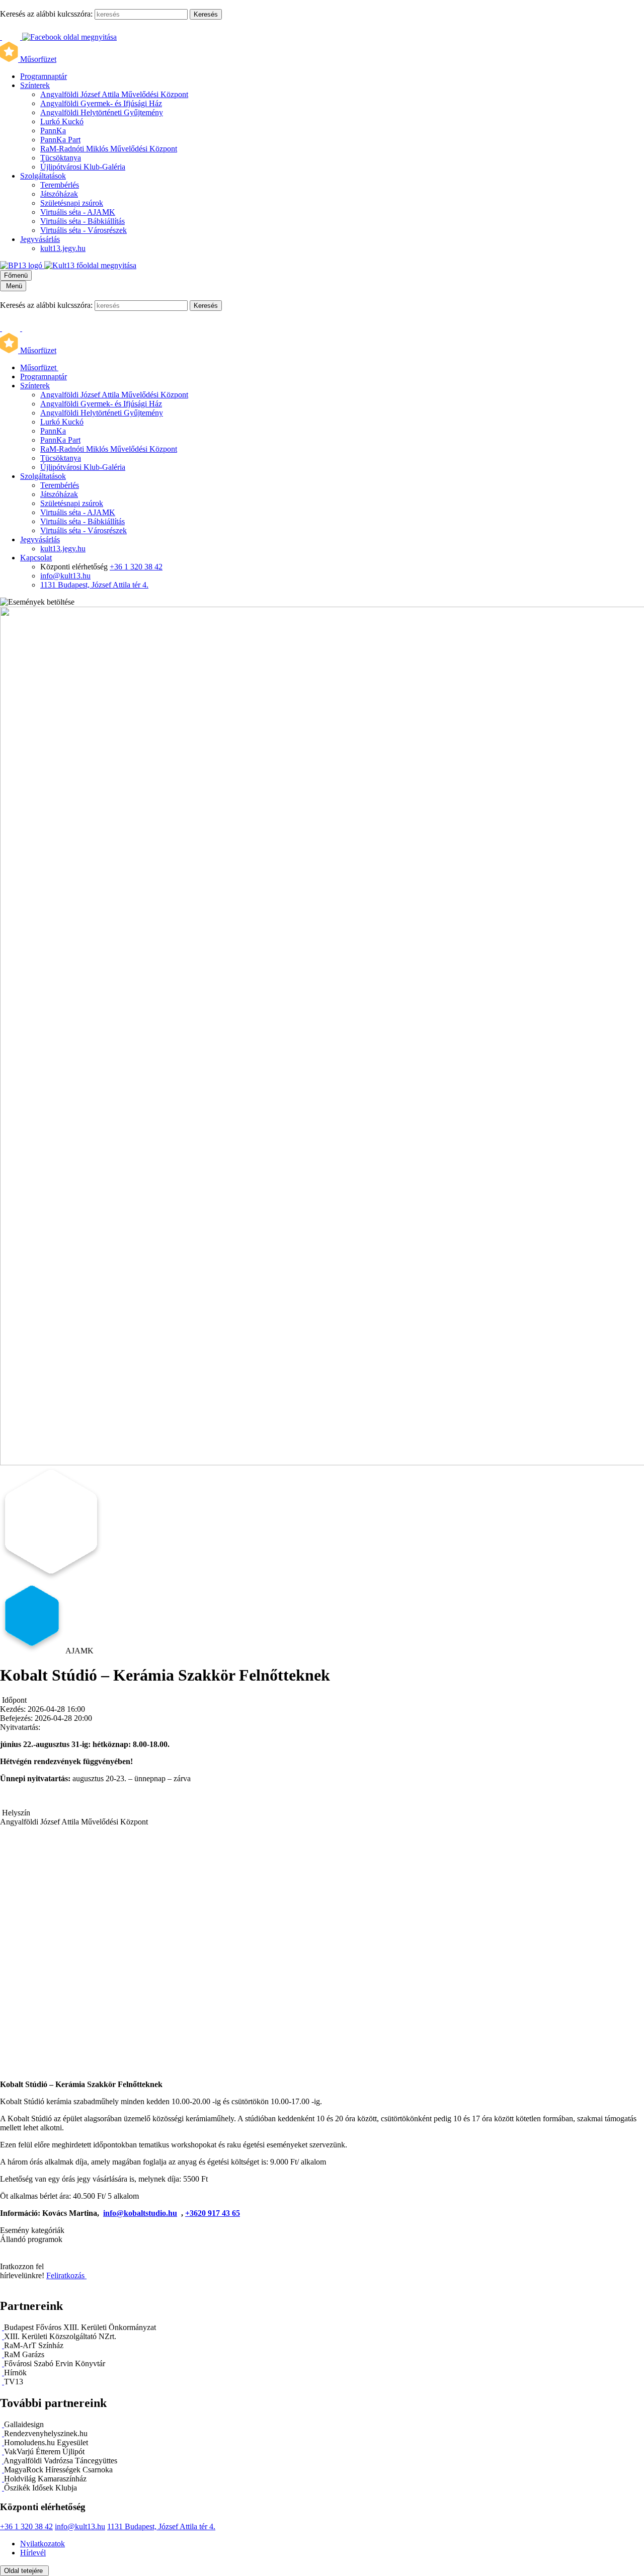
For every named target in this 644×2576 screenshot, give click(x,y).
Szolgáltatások (43, 176)
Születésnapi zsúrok (72, 203)
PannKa (53, 131)
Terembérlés (60, 185)
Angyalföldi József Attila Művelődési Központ (114, 94)
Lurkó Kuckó (62, 121)
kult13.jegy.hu (63, 248)
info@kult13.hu (65, 576)
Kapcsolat (36, 558)
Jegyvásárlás (40, 239)
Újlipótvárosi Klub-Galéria (83, 167)
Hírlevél (33, 2553)
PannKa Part (60, 140)
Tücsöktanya (61, 158)
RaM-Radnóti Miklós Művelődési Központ (109, 149)
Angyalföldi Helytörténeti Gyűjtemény (102, 112)
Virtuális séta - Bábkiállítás (83, 221)
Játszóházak (59, 194)
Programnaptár (44, 76)
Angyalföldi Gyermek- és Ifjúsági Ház (101, 103)
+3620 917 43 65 (213, 2213)
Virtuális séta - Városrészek (84, 230)
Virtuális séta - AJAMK (78, 212)
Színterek (35, 85)
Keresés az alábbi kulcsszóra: (46, 14)
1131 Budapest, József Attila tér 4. (94, 585)
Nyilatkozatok (43, 2544)
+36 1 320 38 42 (136, 567)
